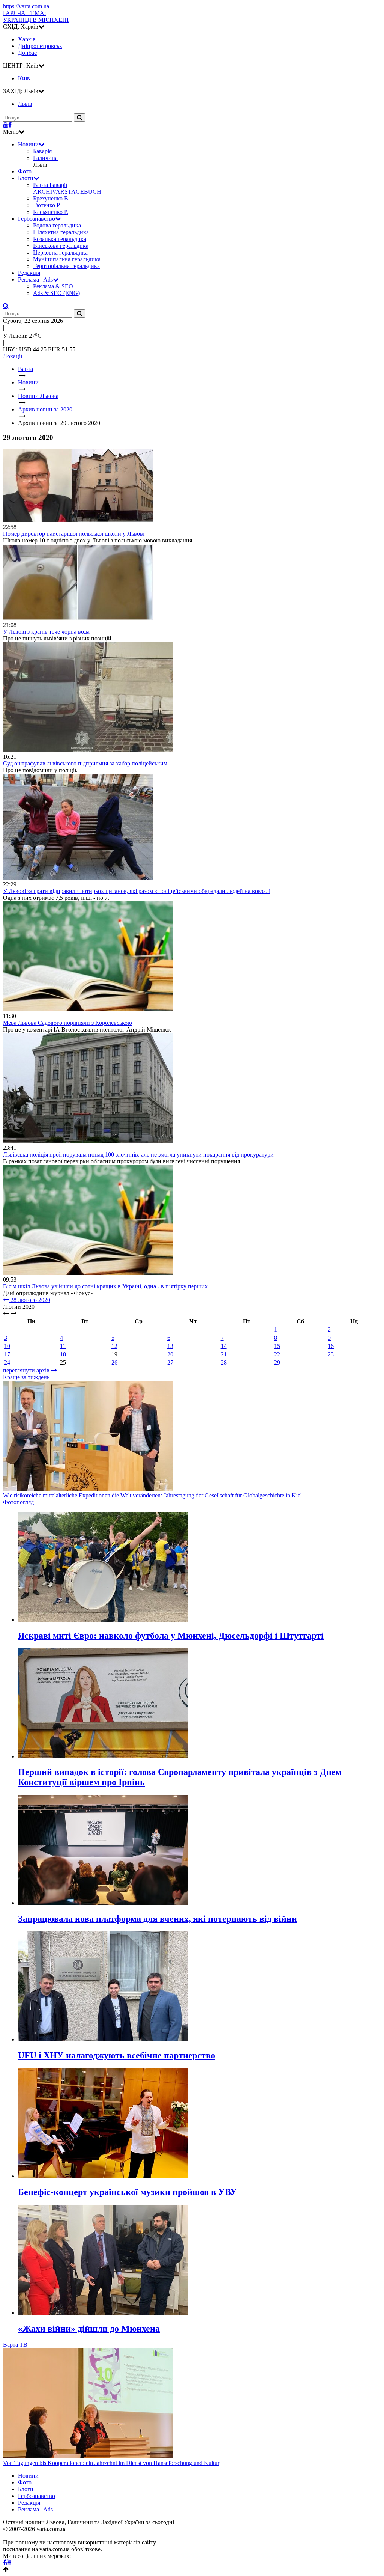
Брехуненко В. (51, 198)
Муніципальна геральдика (67, 259)
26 (114, 1363)
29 (277, 1363)
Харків (27, 39)
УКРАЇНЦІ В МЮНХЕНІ (36, 16)
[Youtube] (6, 125)
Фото (25, 171)
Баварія (42, 151)
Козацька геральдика (60, 239)
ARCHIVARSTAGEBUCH (67, 192)
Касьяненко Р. (51, 212)
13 (170, 1346)
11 (63, 1346)
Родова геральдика (57, 225)
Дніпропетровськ (40, 46)
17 (7, 1354)
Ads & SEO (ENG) (56, 293)
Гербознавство (37, 219)
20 (170, 1354)
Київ (24, 78)
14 (224, 1346)
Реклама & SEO (53, 286)
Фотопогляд (18, 1502)
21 (224, 1354)
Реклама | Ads (35, 279)
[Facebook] (10, 125)
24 (7, 1363)
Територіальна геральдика (66, 266)
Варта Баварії (50, 185)
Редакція (29, 273)
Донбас (27, 53)
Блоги (26, 178)
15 (277, 1346)
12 (114, 1346)
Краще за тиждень (26, 1377)
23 (331, 1354)
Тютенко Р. (47, 205)
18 (63, 1354)
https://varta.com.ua (26, 6)
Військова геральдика (61, 246)
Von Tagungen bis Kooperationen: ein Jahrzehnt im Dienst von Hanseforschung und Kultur (111, 2463)
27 (170, 1363)
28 (224, 1363)
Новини (28, 144)
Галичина (45, 158)
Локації (13, 356)
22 (277, 1354)
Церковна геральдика (60, 252)
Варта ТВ (15, 2345)
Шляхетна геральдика (61, 232)
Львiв (25, 104)
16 (331, 1346)
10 (7, 1346)
